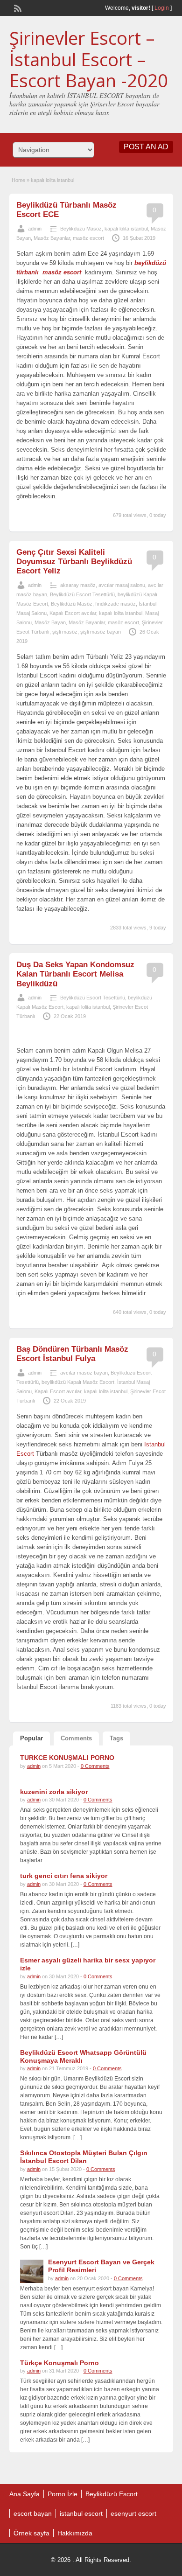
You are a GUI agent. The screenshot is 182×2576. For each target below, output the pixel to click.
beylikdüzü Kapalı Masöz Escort (78, 1382)
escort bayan (33, 2513)
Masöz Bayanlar (52, 238)
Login (162, 8)
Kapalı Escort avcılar (73, 613)
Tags (116, 1738)
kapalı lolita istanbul (126, 229)
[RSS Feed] (17, 7)
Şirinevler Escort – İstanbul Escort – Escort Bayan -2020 (89, 59)
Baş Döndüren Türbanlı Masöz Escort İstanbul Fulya (72, 1354)
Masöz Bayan (50, 622)
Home (18, 180)
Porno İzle (63, 2494)
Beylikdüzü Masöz (81, 229)
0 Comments (95, 1766)
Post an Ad (146, 147)
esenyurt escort (133, 2513)
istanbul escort (81, 2513)
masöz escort (88, 238)
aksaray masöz (78, 585)
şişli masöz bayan (101, 632)
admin (35, 229)
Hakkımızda (75, 2533)
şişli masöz (65, 632)
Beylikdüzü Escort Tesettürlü (82, 594)
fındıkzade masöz (115, 604)
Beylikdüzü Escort (112, 2494)
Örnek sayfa (31, 2533)
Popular (31, 1738)
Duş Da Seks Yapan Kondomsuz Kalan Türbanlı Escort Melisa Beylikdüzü (75, 974)
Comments (76, 1738)
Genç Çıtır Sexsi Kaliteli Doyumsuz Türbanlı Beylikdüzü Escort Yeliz (74, 562)
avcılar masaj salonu (122, 585)
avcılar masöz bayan (84, 1373)
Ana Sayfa (24, 2494)
